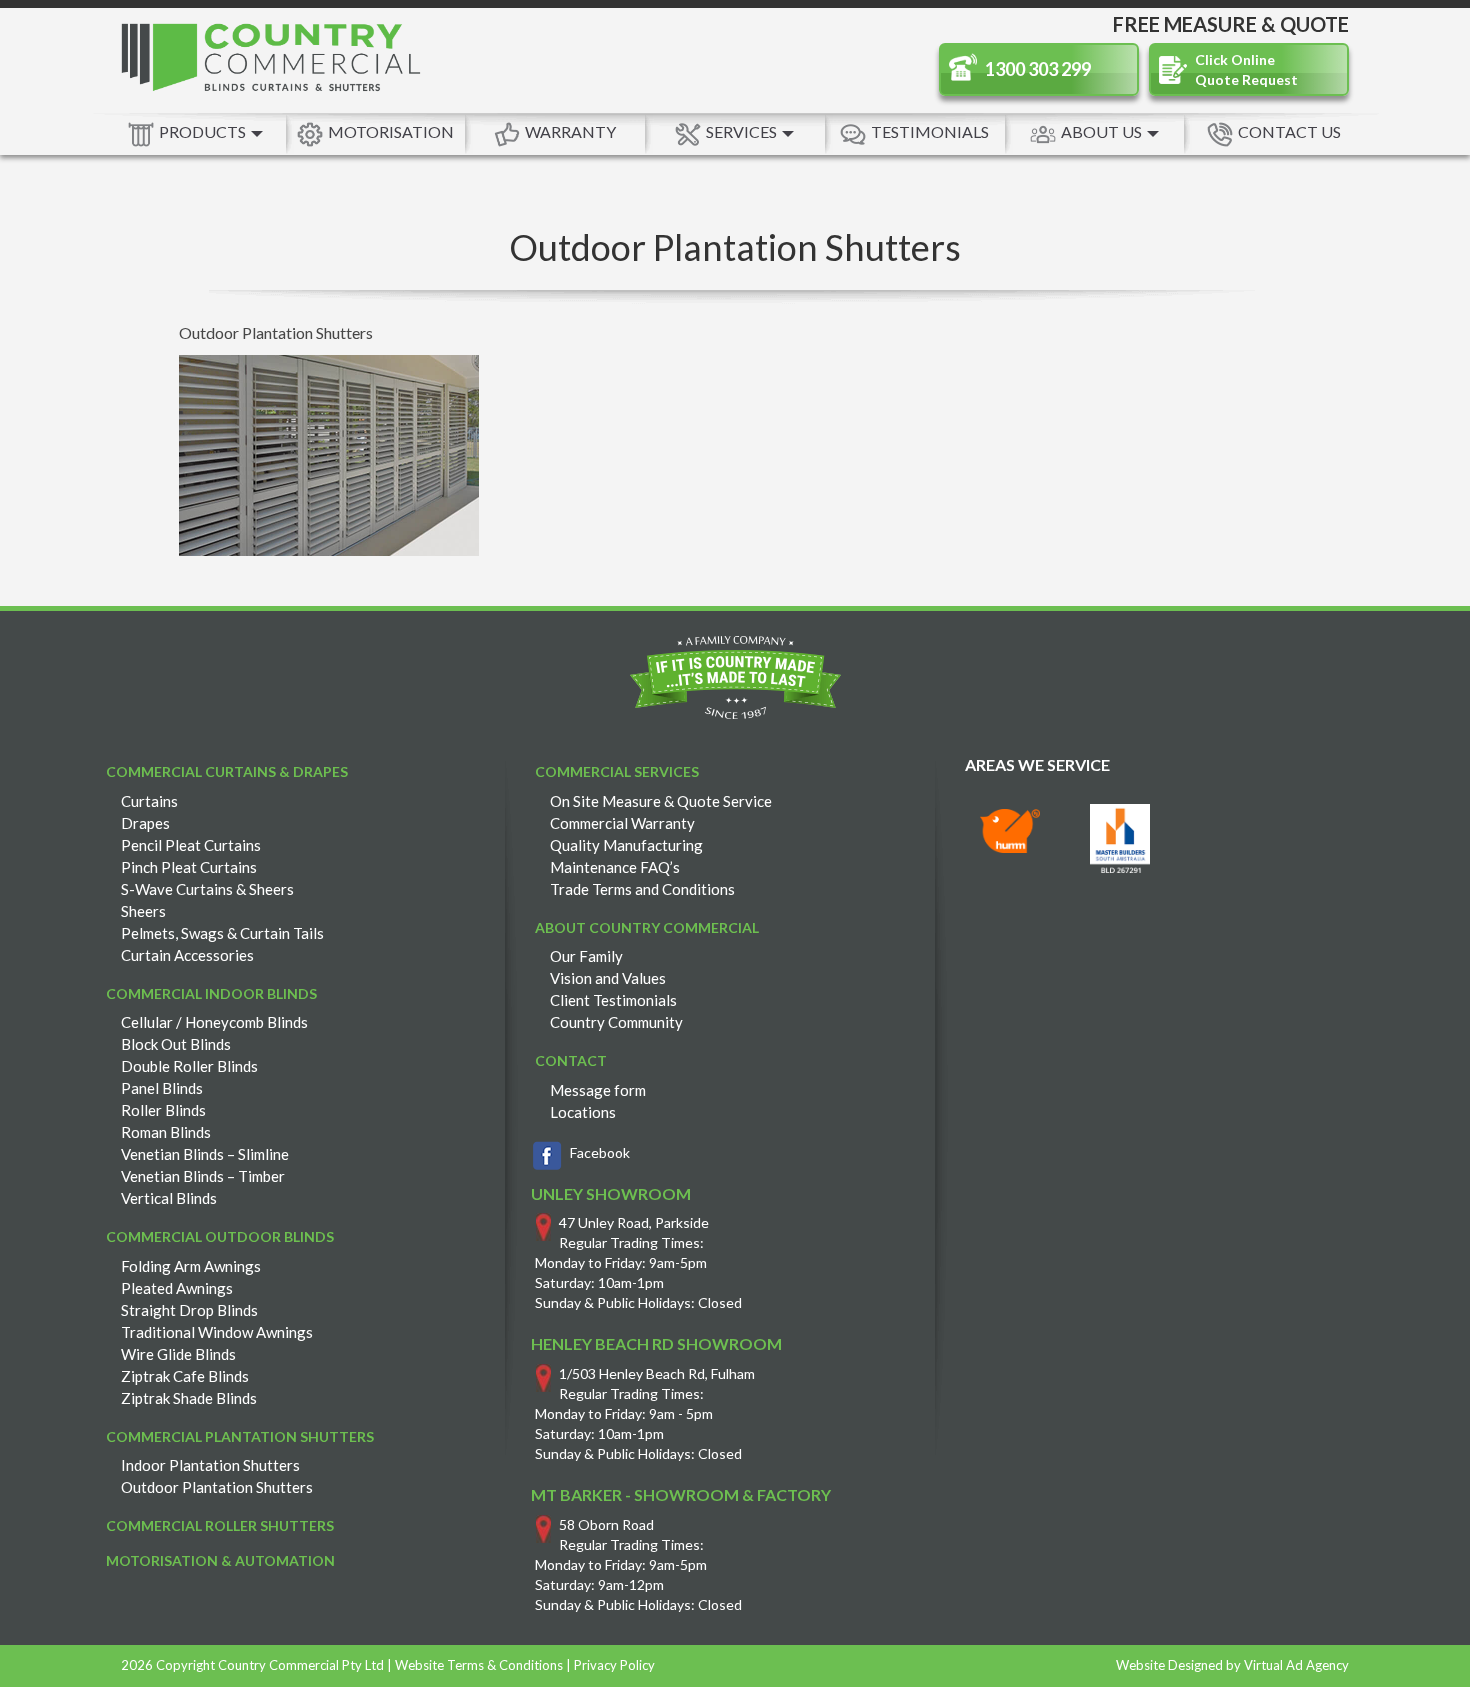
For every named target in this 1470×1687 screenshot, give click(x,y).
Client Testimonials (613, 1000)
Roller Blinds (163, 1110)
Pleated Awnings (177, 1288)
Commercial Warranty (622, 823)
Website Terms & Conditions (479, 1665)
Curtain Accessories (187, 955)
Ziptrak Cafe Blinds (185, 1376)
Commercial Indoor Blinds (211, 993)
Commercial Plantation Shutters (240, 1436)
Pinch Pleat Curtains (189, 867)
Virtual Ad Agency (1296, 1665)
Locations (583, 1112)
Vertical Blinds (169, 1198)
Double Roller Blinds (189, 1066)
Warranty (570, 131)
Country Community (616, 1022)
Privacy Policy (614, 1665)
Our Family (586, 956)
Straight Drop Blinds (189, 1310)
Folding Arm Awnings (191, 1266)
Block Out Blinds (176, 1044)
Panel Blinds (162, 1088)
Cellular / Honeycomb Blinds (214, 1022)
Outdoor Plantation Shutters (217, 1487)
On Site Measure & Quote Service (661, 801)
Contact (571, 1060)
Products (204, 131)
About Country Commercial (647, 927)
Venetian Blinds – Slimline (205, 1154)
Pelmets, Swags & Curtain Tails (222, 933)
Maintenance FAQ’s (615, 867)
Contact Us (1289, 131)
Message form (598, 1090)
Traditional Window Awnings (217, 1332)
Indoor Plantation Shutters (210, 1465)
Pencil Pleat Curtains (191, 845)
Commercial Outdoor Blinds (220, 1236)
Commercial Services (617, 771)
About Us (1103, 131)
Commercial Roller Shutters (220, 1525)
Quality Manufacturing (626, 845)
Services (743, 131)
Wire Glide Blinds (178, 1354)
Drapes (145, 823)
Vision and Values (608, 978)
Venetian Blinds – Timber (203, 1176)
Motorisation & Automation (220, 1560)
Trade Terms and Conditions (642, 889)
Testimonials (930, 131)
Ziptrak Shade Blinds (189, 1398)
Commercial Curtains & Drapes (227, 771)
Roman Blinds (166, 1132)
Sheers (143, 911)
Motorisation (391, 131)
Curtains (149, 801)
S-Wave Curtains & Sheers (207, 889)
